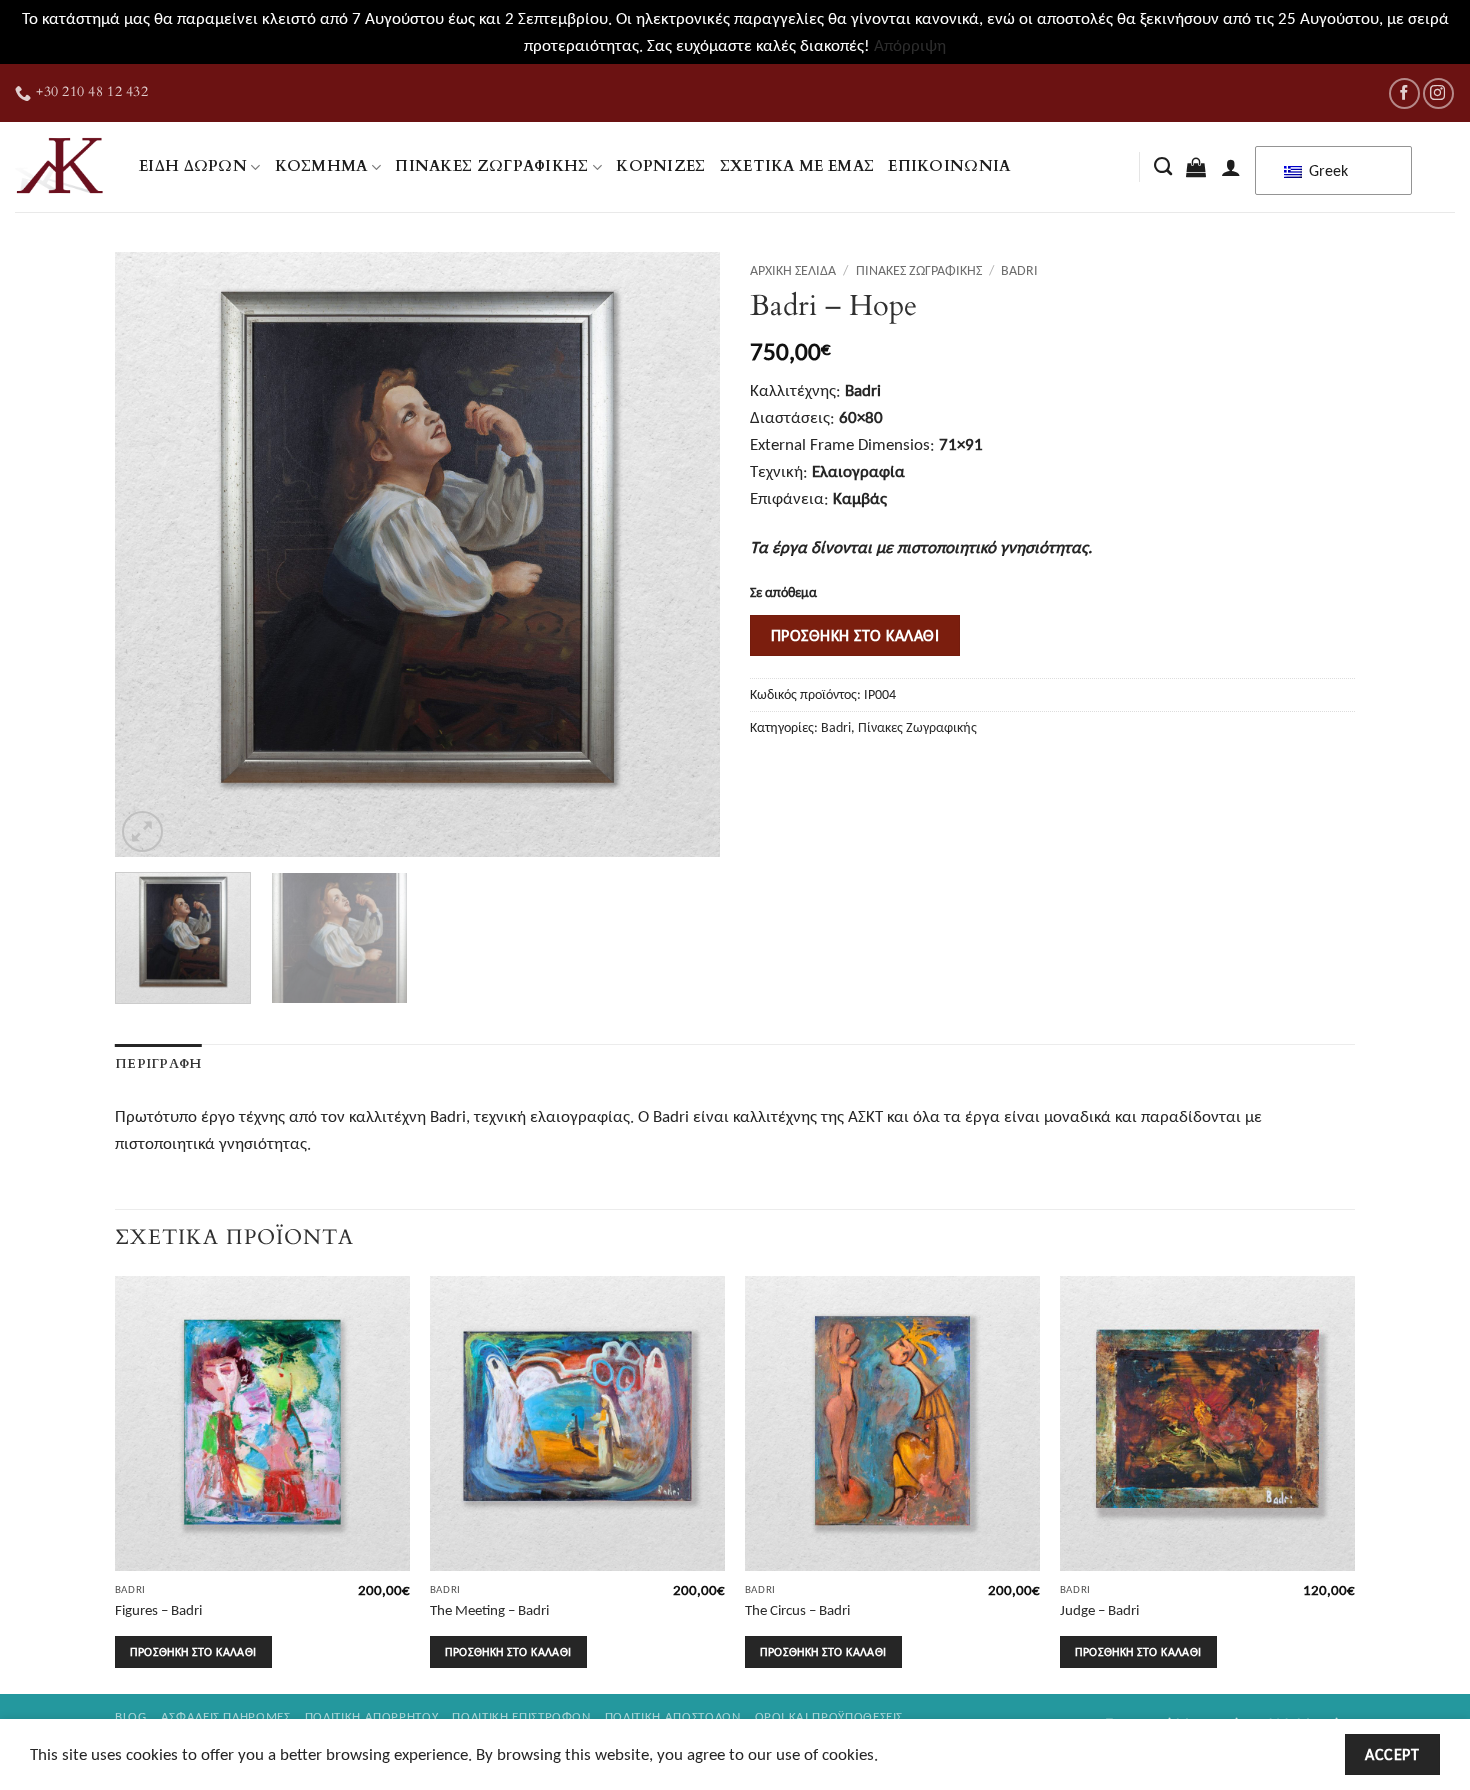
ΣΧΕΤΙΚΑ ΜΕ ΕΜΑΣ (797, 166)
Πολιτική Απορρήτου (372, 1716)
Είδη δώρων (193, 166)
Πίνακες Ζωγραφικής (492, 166)
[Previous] (152, 554)
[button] (1196, 167)
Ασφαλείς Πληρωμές (226, 1716)
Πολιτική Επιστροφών (521, 1716)
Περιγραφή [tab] (158, 1064)
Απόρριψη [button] (910, 45)
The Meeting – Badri (489, 1609)
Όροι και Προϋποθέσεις (829, 1716)
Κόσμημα (321, 166)
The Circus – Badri (797, 1609)
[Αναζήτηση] (1163, 167)
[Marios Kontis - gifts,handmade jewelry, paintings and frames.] (62, 167)
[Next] (683, 554)
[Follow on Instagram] (1438, 93)
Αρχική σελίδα (793, 270)
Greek (1326, 170)
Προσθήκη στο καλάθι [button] (193, 1651)
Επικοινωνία (949, 166)
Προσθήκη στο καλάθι (855, 635)
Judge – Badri (1099, 1609)
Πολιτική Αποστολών (673, 1716)
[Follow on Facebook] (1404, 93)
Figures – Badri (158, 1609)
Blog (131, 1716)
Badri (1019, 270)
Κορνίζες (660, 166)
